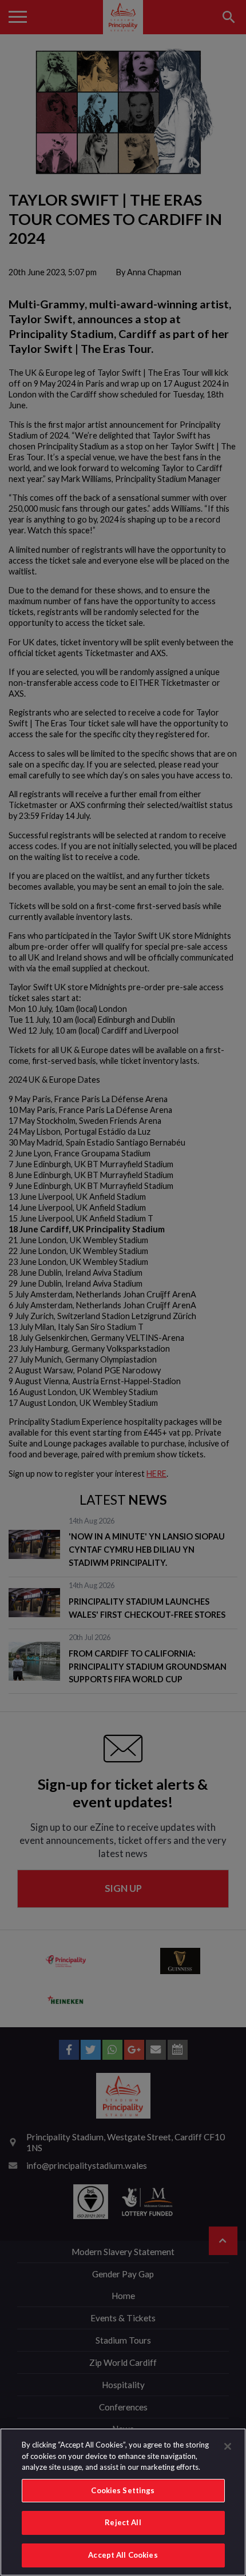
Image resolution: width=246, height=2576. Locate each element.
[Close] (228, 2446)
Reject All (123, 2522)
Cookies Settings (123, 2490)
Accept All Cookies (123, 2555)
